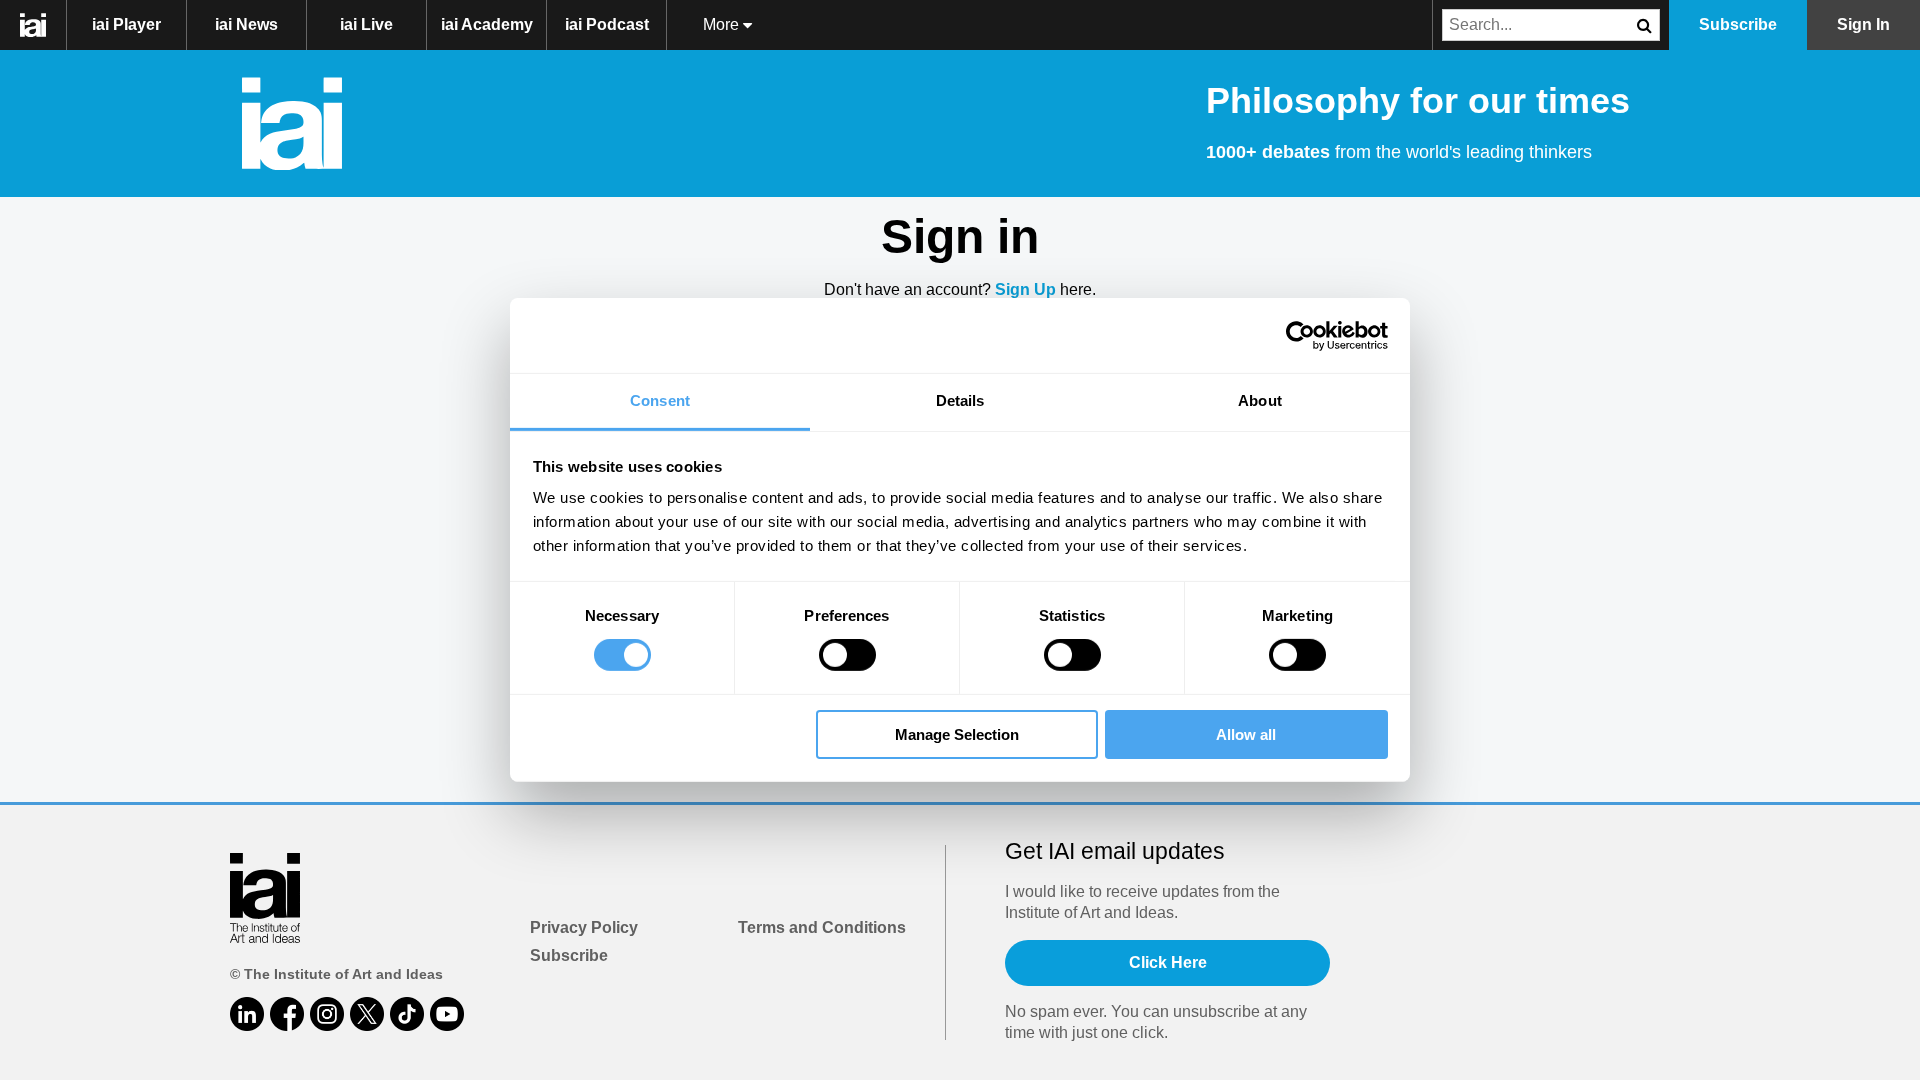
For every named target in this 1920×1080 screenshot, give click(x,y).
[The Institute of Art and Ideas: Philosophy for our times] (43, 25)
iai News (246, 24)
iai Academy (487, 24)
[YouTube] (447, 1014)
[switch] (847, 655)
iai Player (126, 24)
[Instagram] (327, 1014)
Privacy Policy (584, 927)
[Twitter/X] (367, 1014)
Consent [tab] (660, 400)
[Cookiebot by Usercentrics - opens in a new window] (1300, 335)
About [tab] (1260, 400)
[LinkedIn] (247, 1014)
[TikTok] (407, 1014)
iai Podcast (607, 24)
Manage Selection (957, 734)
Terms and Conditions (822, 927)
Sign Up (1025, 289)
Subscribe (569, 955)
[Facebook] (287, 1014)
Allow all (1246, 734)
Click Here (1168, 962)
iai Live (366, 24)
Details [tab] (960, 400)
